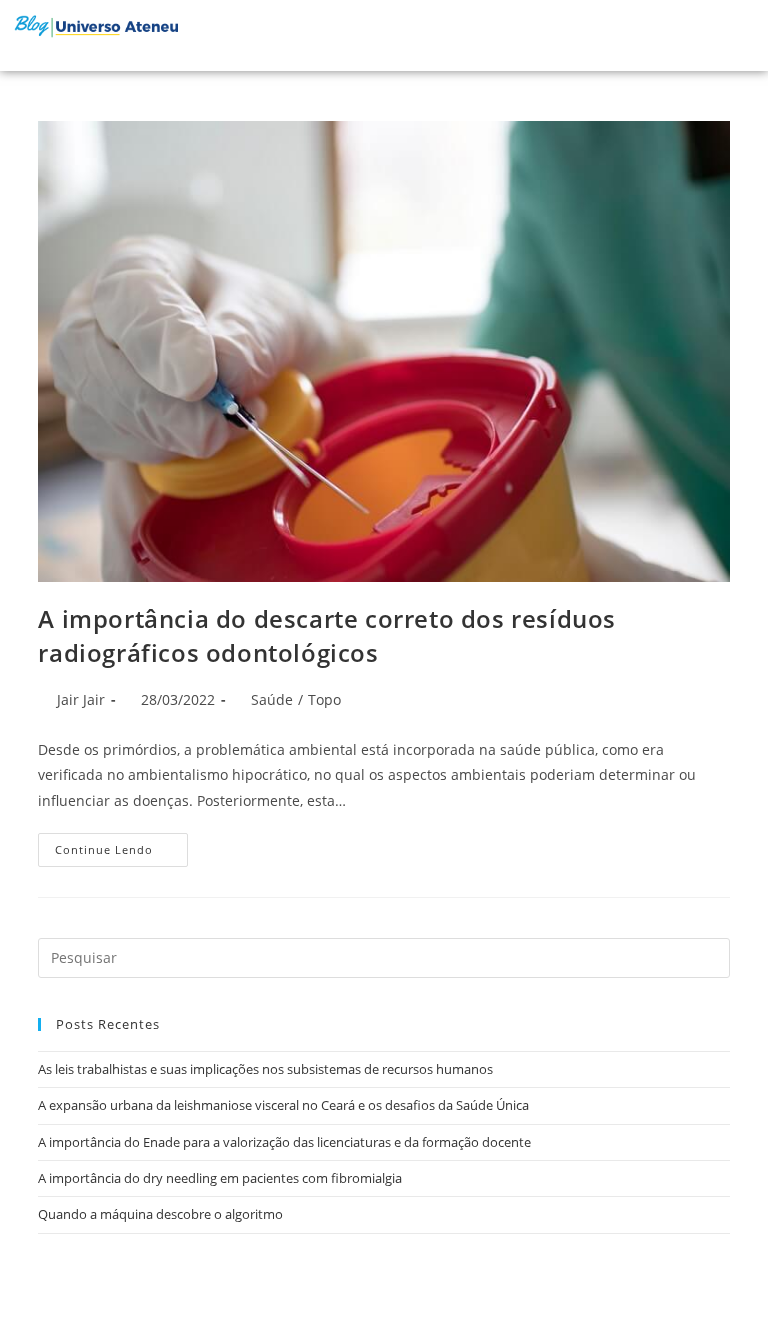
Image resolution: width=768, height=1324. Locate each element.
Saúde (272, 699)
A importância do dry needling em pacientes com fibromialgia (220, 1178)
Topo (324, 699)
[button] (702, 35)
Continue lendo (121, 845)
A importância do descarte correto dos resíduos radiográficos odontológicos (327, 635)
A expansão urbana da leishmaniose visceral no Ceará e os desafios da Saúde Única (283, 1105)
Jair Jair (81, 699)
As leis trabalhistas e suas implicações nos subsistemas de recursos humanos (265, 1069)
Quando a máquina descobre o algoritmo (160, 1214)
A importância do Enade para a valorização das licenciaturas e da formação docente (284, 1142)
